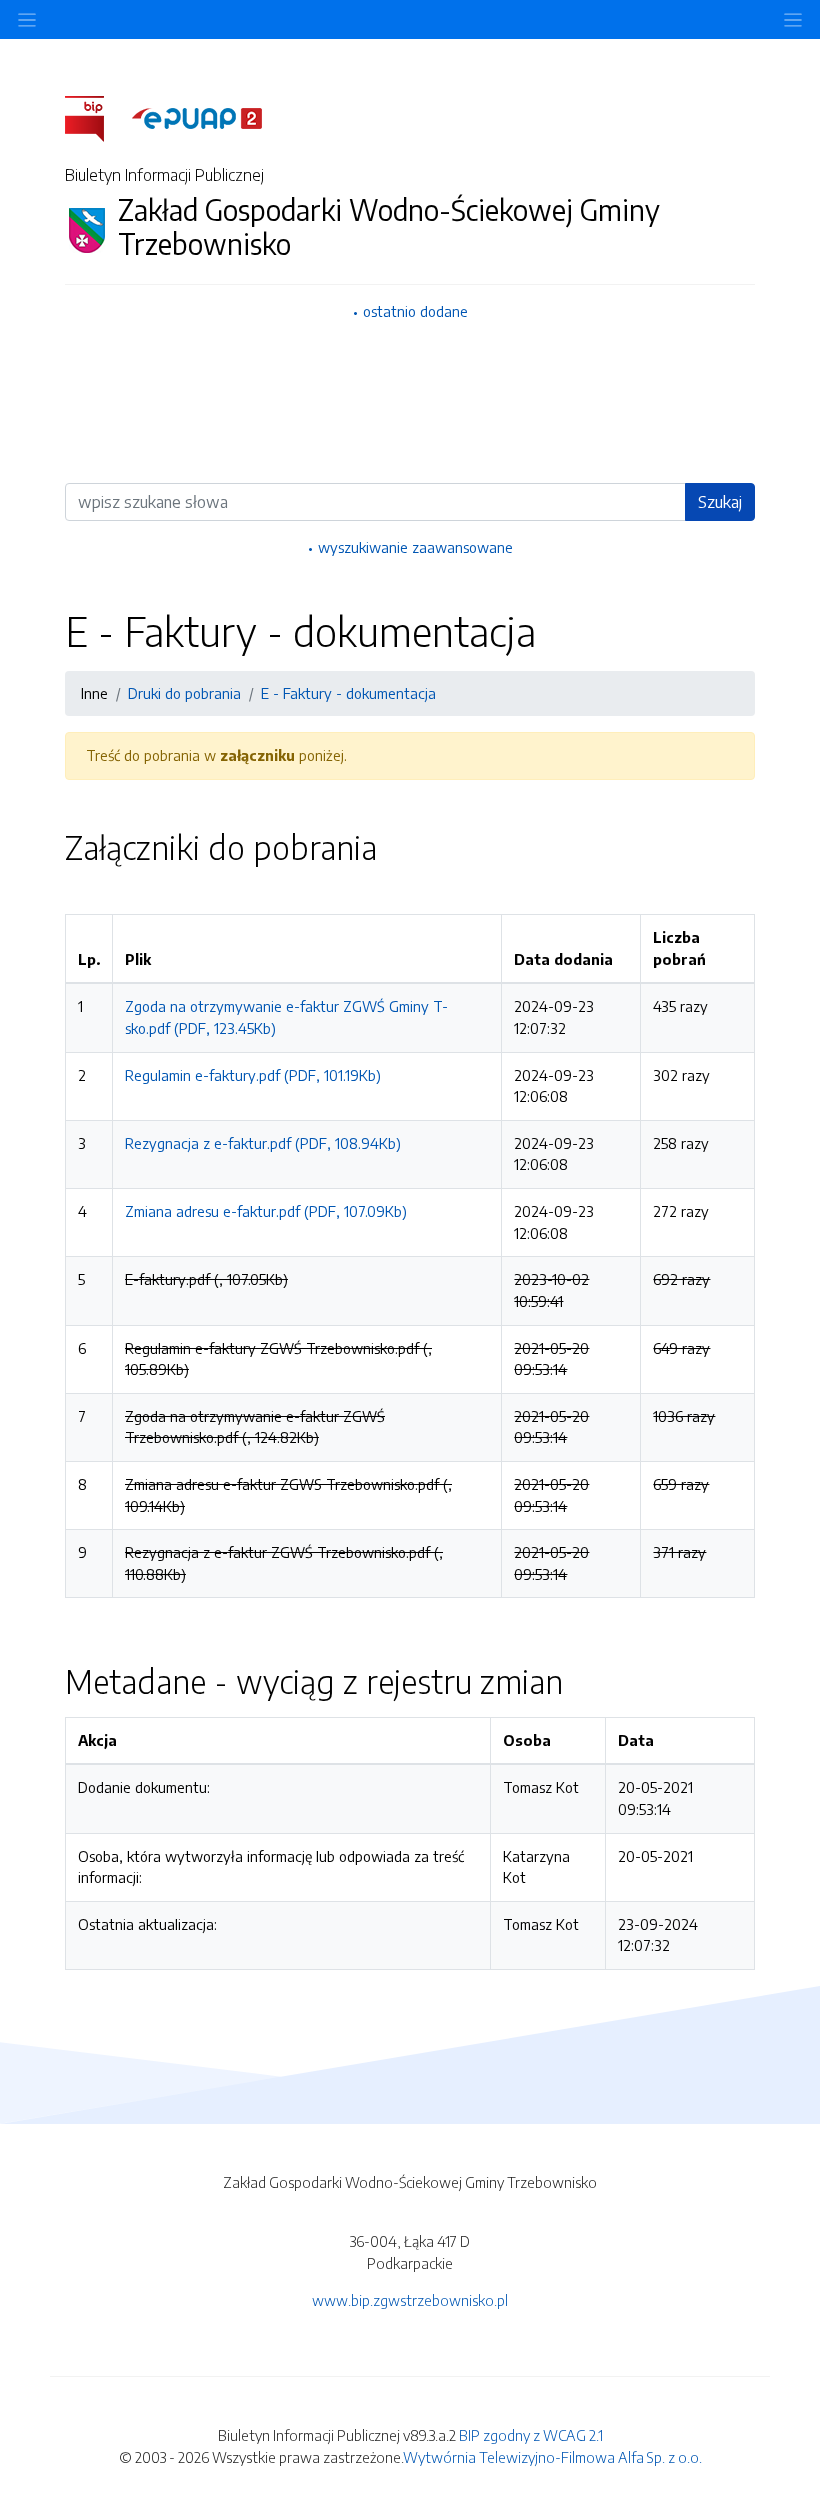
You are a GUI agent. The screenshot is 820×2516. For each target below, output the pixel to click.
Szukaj (720, 502)
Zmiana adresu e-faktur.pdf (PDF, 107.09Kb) (266, 1211)
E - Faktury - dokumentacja (348, 693)
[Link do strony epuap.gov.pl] (197, 117)
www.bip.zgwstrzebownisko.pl (410, 2300)
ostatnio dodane (415, 311)
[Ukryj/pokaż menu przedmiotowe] (27, 19)
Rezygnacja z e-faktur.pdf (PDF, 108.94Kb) (263, 1143)
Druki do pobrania (184, 693)
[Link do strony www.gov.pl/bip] (96, 117)
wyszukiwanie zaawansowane (415, 547)
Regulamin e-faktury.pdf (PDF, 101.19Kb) (253, 1075)
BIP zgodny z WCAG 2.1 (531, 2435)
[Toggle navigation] (793, 19)
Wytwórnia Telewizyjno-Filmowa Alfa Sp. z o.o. (552, 2457)
